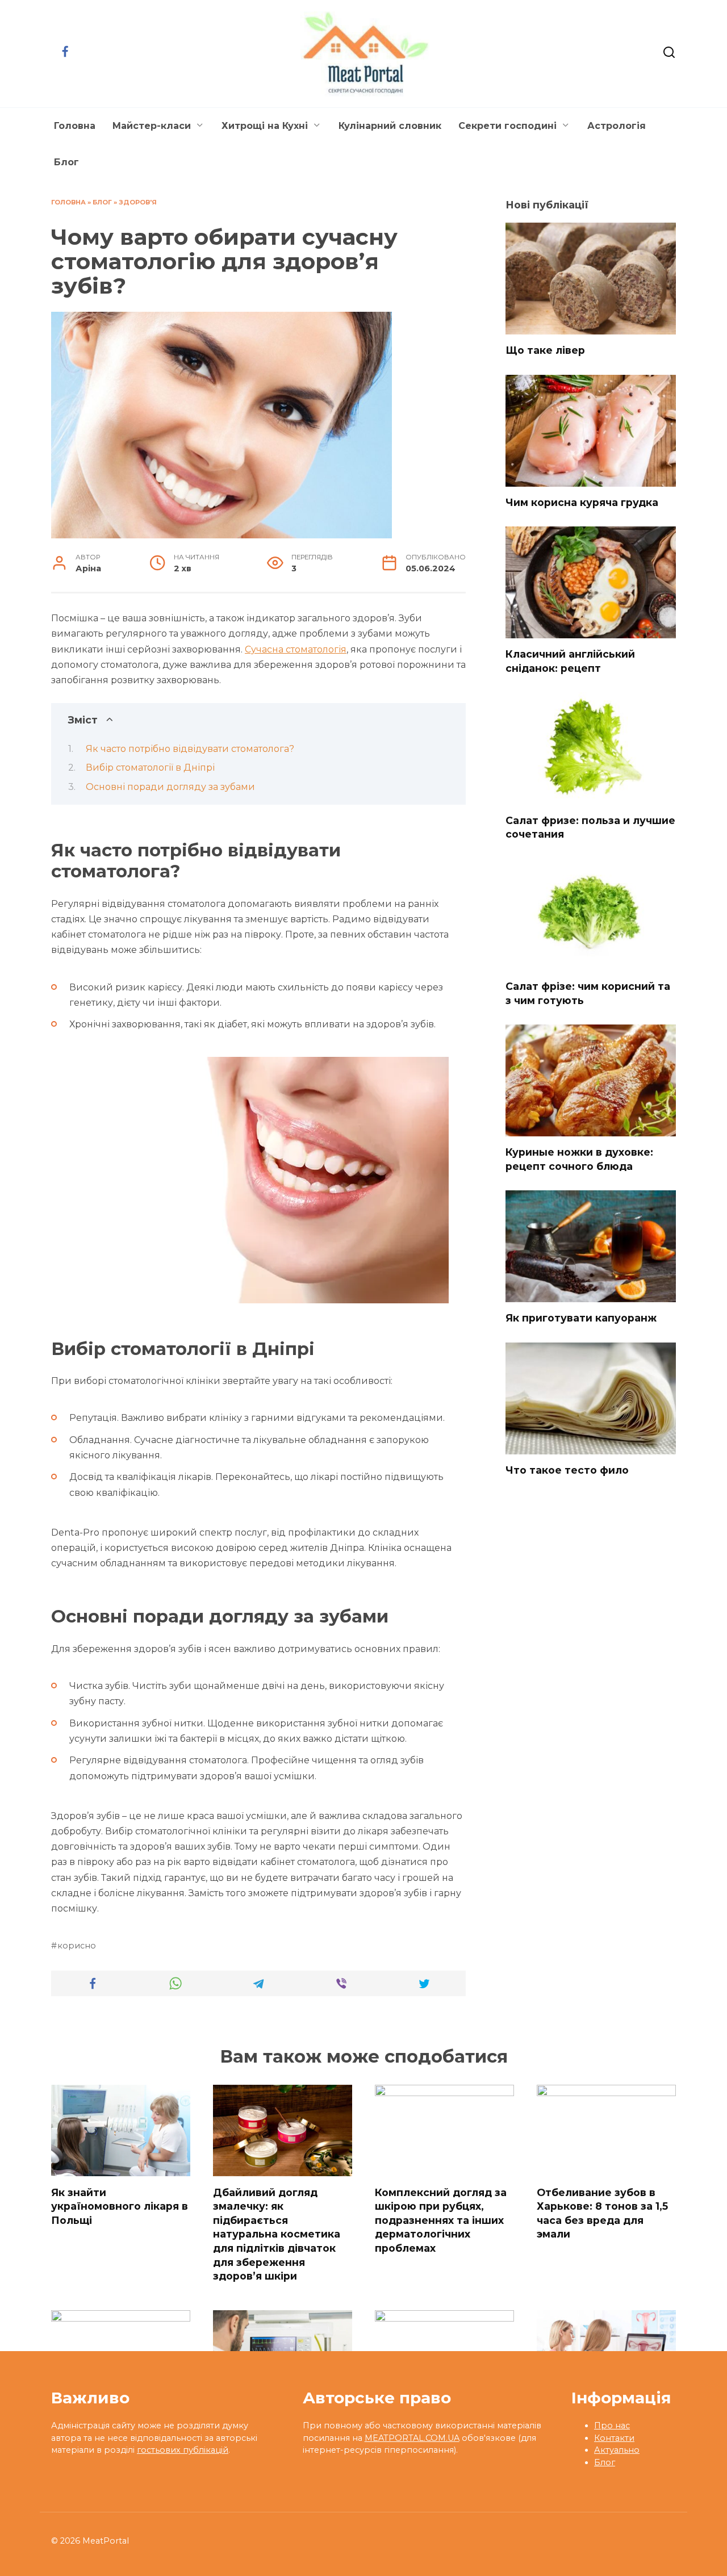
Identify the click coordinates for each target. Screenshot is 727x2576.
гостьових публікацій (183, 2450)
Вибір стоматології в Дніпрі (150, 768)
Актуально (617, 2450)
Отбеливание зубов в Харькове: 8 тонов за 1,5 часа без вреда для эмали (602, 2213)
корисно (77, 1946)
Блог (66, 162)
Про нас (612, 2426)
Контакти (614, 2438)
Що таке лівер (545, 350)
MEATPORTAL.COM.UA (412, 2438)
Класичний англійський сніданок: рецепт (570, 661)
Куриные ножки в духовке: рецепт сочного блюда (579, 1159)
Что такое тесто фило (567, 1470)
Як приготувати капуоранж (581, 1318)
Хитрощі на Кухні (265, 126)
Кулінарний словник (390, 126)
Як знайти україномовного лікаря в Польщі (120, 2206)
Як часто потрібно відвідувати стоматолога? (190, 749)
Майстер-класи (152, 126)
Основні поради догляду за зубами (170, 787)
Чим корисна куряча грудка (582, 502)
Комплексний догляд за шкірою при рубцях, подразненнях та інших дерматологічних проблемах (441, 2220)
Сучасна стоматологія (296, 649)
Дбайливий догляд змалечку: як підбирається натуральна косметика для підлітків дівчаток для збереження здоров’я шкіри (277, 2234)
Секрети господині (507, 126)
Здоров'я (138, 202)
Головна (75, 126)
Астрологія (617, 126)
